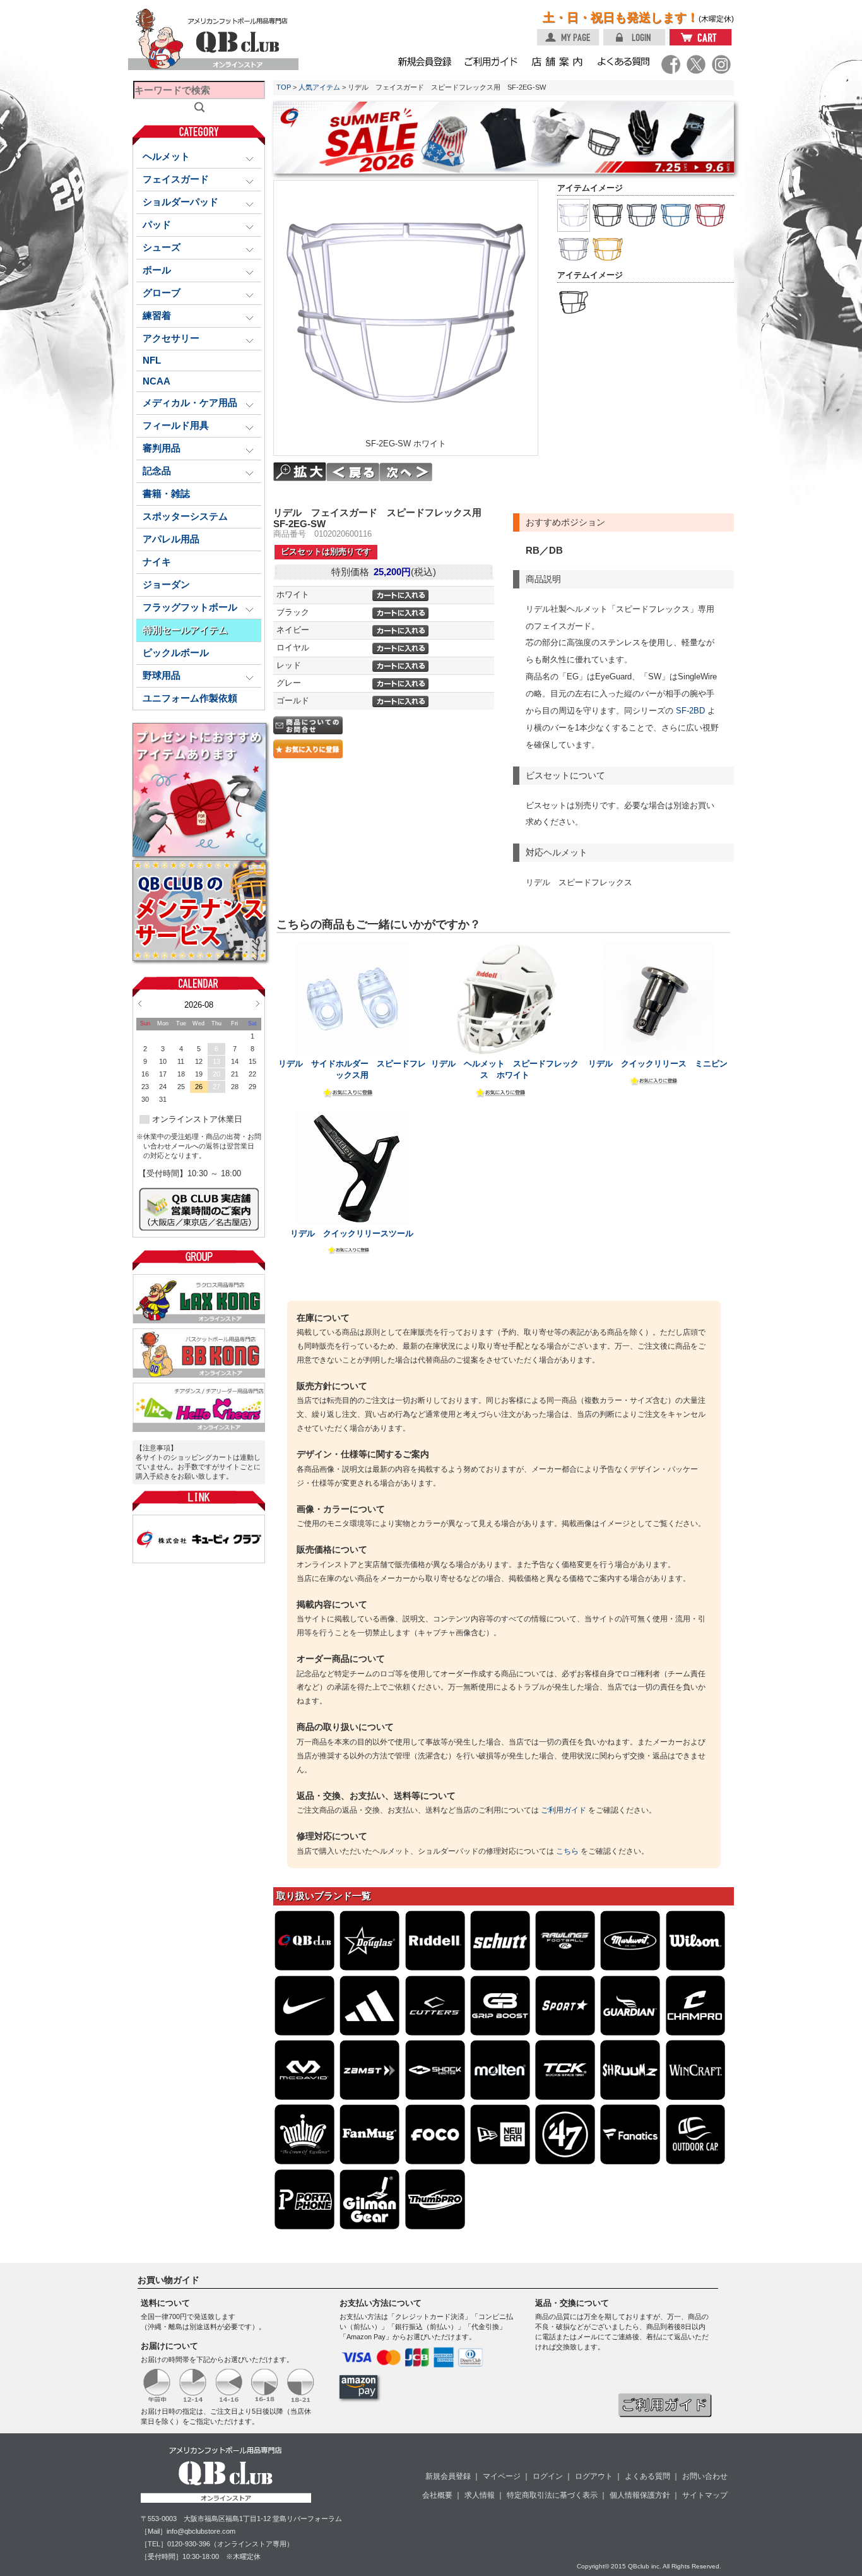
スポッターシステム (185, 516)
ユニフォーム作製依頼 (190, 698)
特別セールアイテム (185, 630)
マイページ (502, 2476)
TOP (284, 87)
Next (258, 1003)
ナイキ (157, 562)
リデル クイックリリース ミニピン (658, 1064)
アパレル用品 (171, 539)
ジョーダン (166, 585)
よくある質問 (647, 2476)
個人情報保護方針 (640, 2495)
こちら (567, 1851)
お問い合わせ (705, 2476)
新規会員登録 (448, 2476)
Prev (140, 1003)
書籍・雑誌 (166, 494)
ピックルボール (176, 653)
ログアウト (594, 2476)
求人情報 (480, 2495)
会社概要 (437, 2495)
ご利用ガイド (564, 1810)
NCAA (156, 381)
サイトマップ (705, 2495)
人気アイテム (319, 87)
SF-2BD (690, 711)
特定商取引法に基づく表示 (552, 2495)
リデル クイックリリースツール (352, 1233)
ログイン (548, 2476)
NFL (152, 361)
